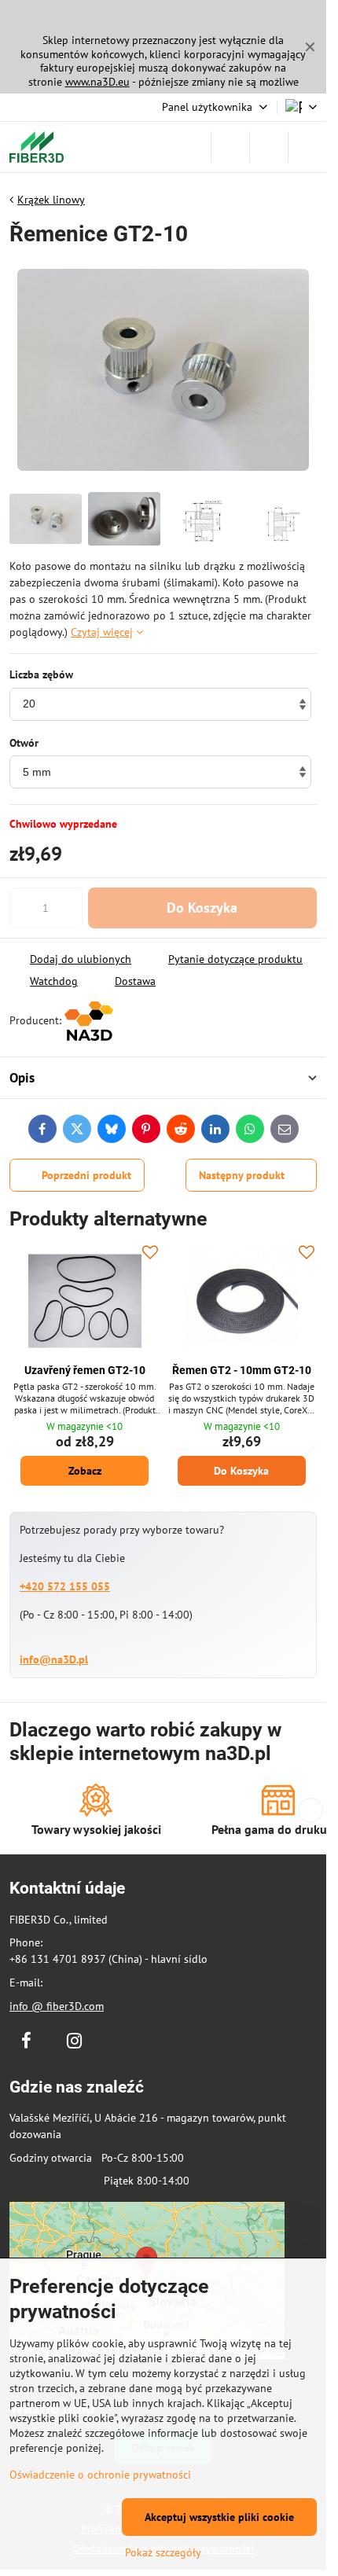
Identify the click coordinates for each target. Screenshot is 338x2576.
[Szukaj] (230, 147)
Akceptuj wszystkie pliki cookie (219, 2517)
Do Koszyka (202, 908)
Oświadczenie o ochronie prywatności (100, 2475)
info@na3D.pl (54, 1659)
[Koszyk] (269, 147)
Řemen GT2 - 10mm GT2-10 (242, 1370)
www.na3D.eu (97, 82)
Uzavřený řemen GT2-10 (85, 1370)
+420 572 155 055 (65, 1586)
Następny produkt (242, 1175)
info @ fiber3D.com (57, 2006)
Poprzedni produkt (86, 1175)
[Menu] (307, 147)
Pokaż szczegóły (163, 2552)
